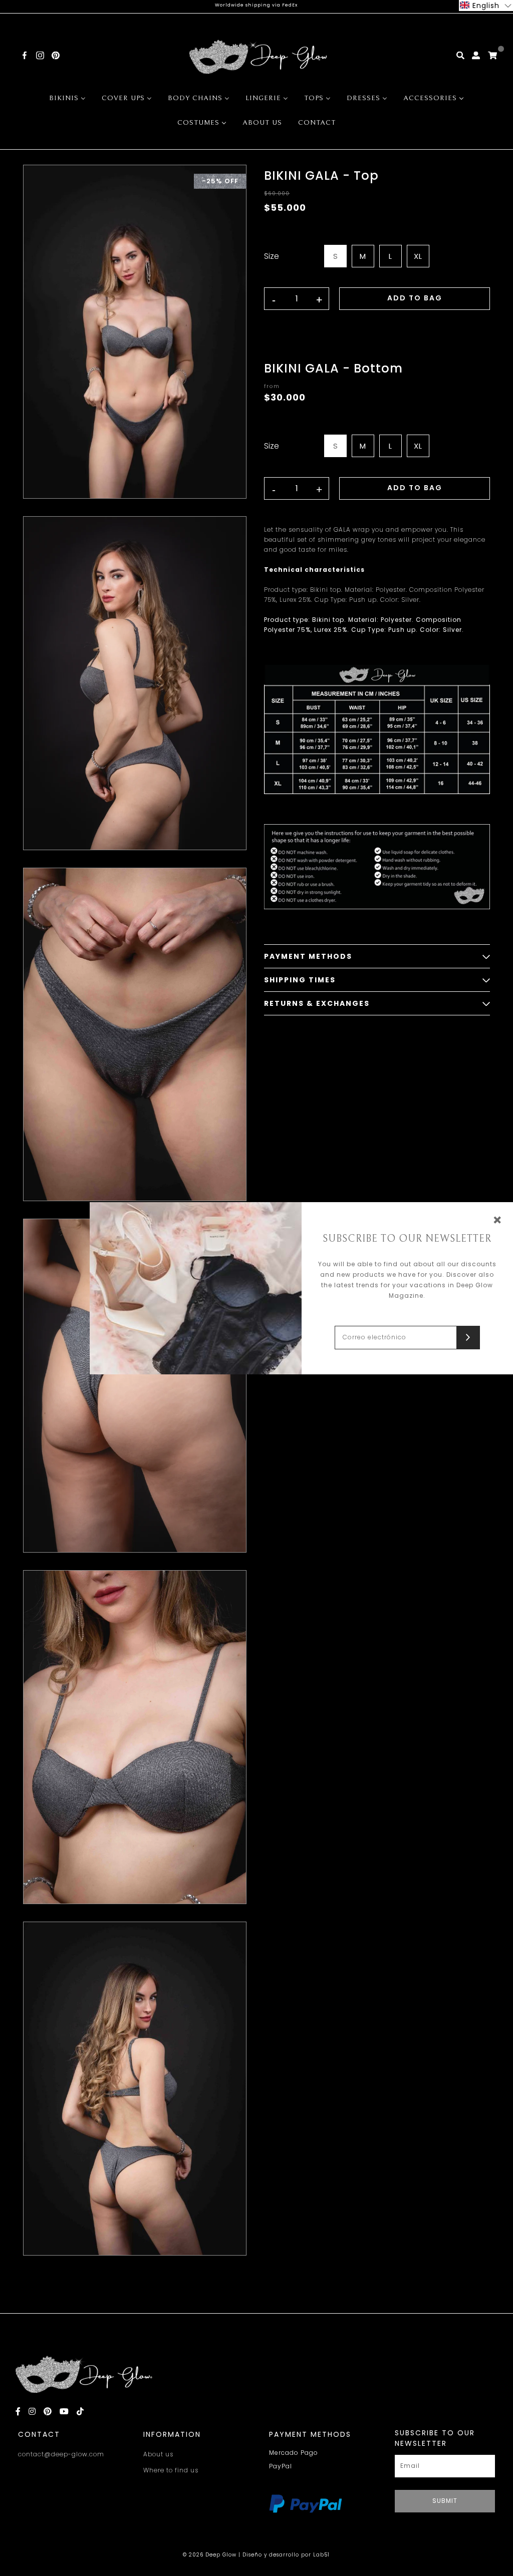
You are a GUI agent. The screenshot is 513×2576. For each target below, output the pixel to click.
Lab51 (321, 2555)
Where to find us (171, 2470)
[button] (486, 6)
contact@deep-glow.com (61, 2454)
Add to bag (415, 298)
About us (158, 2454)
